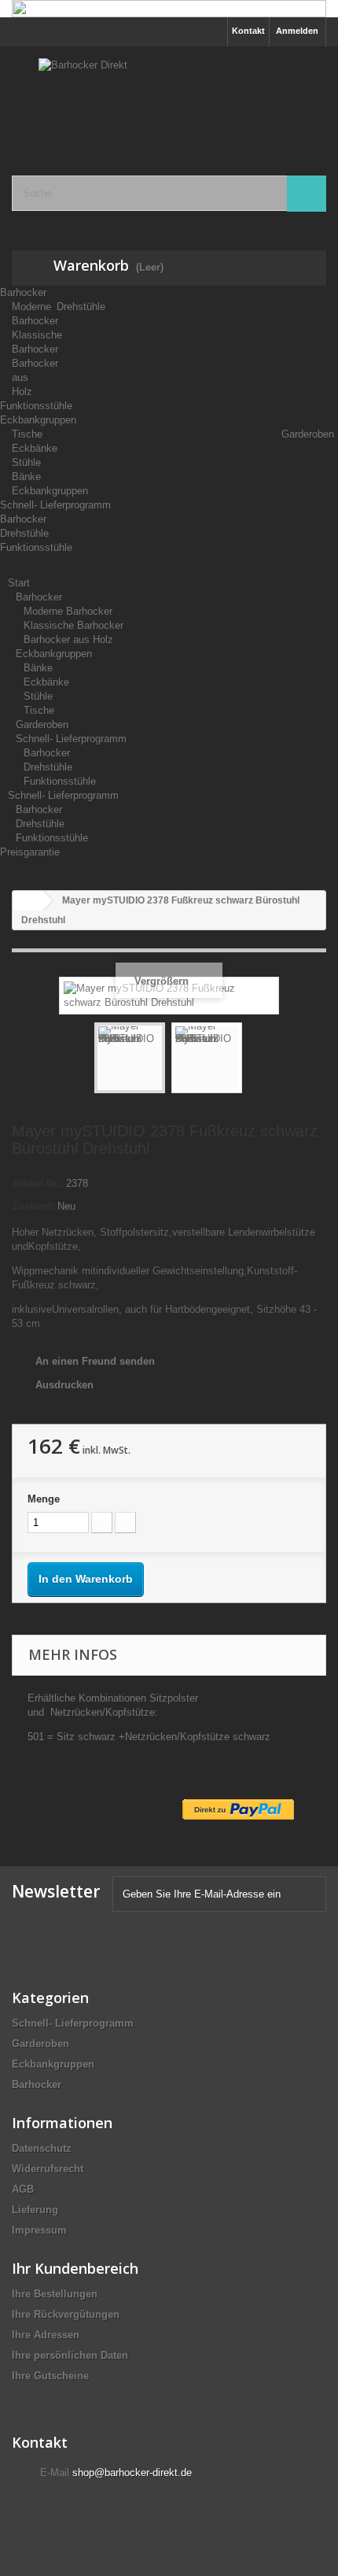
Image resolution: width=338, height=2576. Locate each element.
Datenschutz (42, 2148)
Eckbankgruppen (38, 420)
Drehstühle (81, 307)
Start (19, 583)
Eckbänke (46, 682)
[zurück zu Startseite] (28, 901)
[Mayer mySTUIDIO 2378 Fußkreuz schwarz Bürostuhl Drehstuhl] (130, 1058)
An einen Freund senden (95, 1361)
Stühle (38, 696)
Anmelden (297, 31)
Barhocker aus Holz (68, 639)
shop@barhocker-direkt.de (132, 2473)
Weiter (256, 1060)
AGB (23, 2189)
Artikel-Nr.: (37, 1183)
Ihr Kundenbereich (75, 2268)
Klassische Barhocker (73, 625)
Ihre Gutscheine (50, 2376)
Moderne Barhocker (68, 611)
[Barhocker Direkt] (169, 97)
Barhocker (23, 292)
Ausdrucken (64, 1385)
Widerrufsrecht (48, 2169)
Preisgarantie (30, 852)
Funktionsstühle (36, 406)
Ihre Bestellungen (55, 2294)
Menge (44, 1499)
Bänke (38, 668)
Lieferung (35, 2210)
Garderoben (308, 434)
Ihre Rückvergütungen (66, 2314)
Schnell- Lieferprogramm (55, 505)
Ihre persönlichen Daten (70, 2355)
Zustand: (33, 1206)
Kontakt (248, 31)
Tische (39, 710)
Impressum (39, 2230)
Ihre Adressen (46, 2335)
